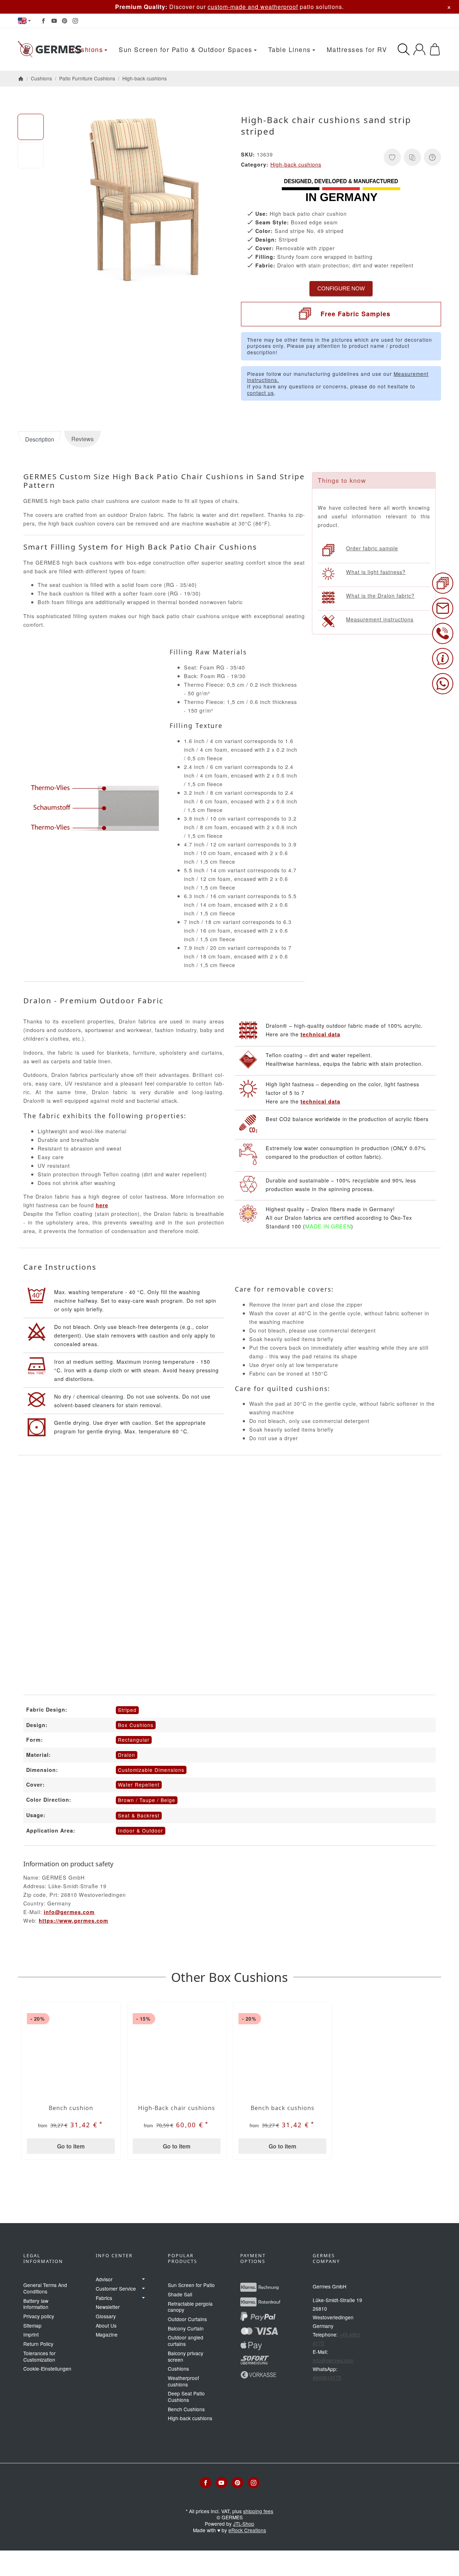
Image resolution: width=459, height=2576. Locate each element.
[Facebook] (43, 21)
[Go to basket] (435, 49)
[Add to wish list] (392, 157)
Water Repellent (139, 1784)
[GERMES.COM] (50, 50)
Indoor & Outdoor (141, 1830)
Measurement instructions (380, 619)
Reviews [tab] (82, 439)
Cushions (87, 49)
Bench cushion (71, 2108)
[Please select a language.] (24, 21)
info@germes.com (69, 1912)
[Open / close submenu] (143, 2279)
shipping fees (258, 2511)
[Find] (404, 49)
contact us (261, 393)
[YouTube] (54, 21)
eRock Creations (247, 2530)
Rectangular (134, 1740)
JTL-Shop (244, 2524)
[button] (31, 127)
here (102, 1205)
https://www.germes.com (74, 1921)
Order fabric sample (372, 548)
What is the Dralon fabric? (380, 595)
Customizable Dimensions (151, 1770)
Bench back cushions (283, 2108)
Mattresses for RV (357, 49)
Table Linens (290, 49)
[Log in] (419, 49)
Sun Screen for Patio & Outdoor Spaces (186, 49)
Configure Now (341, 288)
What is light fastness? (376, 572)
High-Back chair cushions (177, 2108)
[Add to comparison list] (412, 157)
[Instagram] (75, 21)
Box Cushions (136, 1725)
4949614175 (327, 2377)
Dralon (127, 1755)
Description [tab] (40, 439)
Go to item (71, 2146)
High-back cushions (296, 164)
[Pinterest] (65, 21)
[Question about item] (432, 157)
